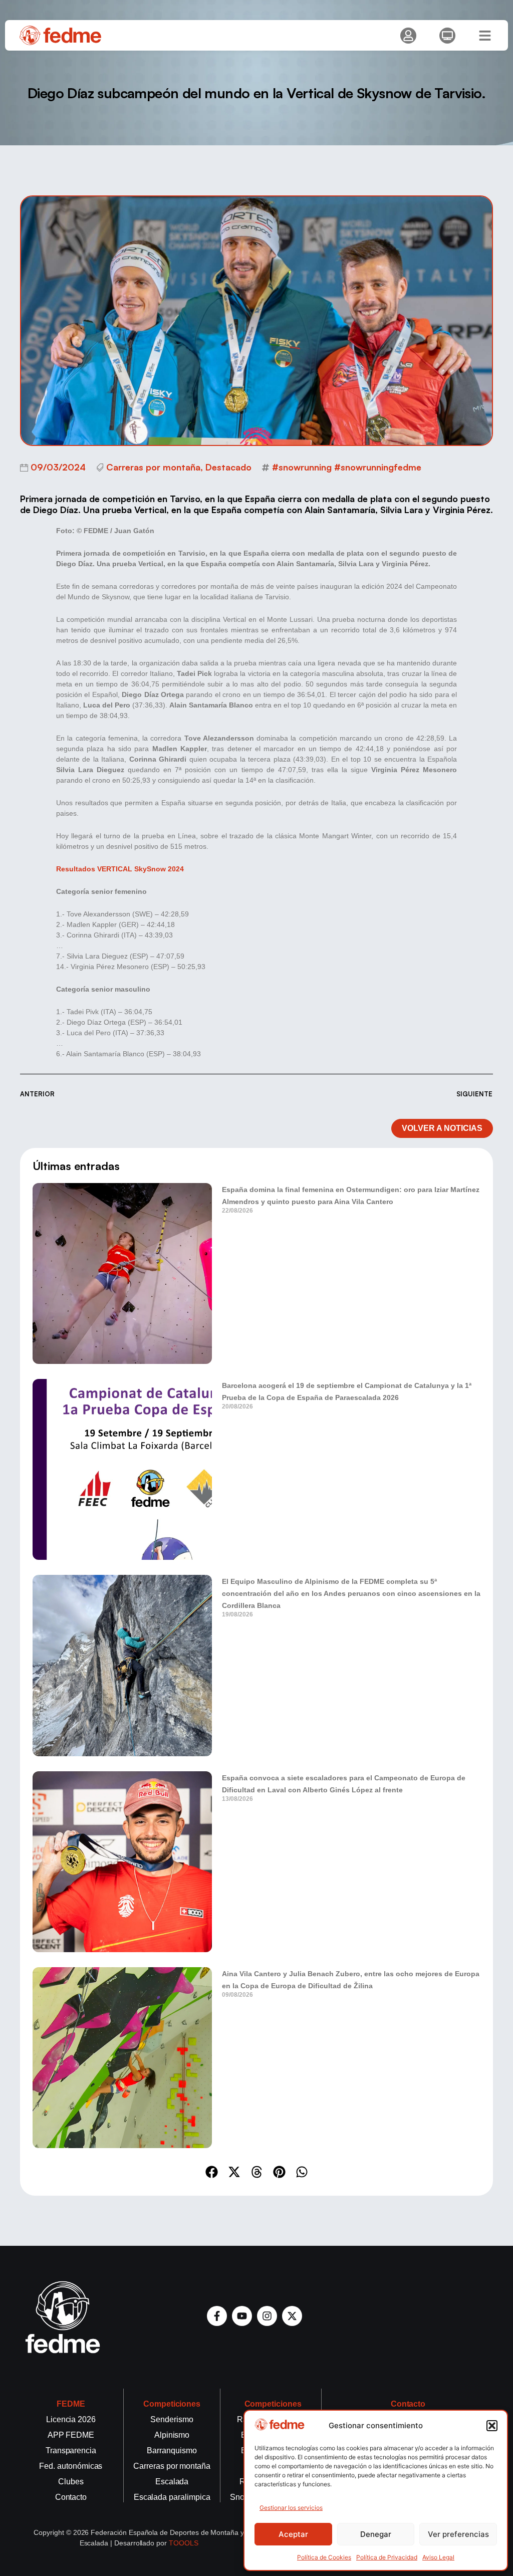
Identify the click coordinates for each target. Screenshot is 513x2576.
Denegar (376, 2534)
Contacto (408, 2404)
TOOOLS (184, 2543)
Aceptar (293, 2534)
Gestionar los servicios (291, 2508)
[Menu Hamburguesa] (485, 36)
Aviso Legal (438, 2557)
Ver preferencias (458, 2534)
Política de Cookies (324, 2557)
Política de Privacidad (387, 2557)
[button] (492, 2426)
